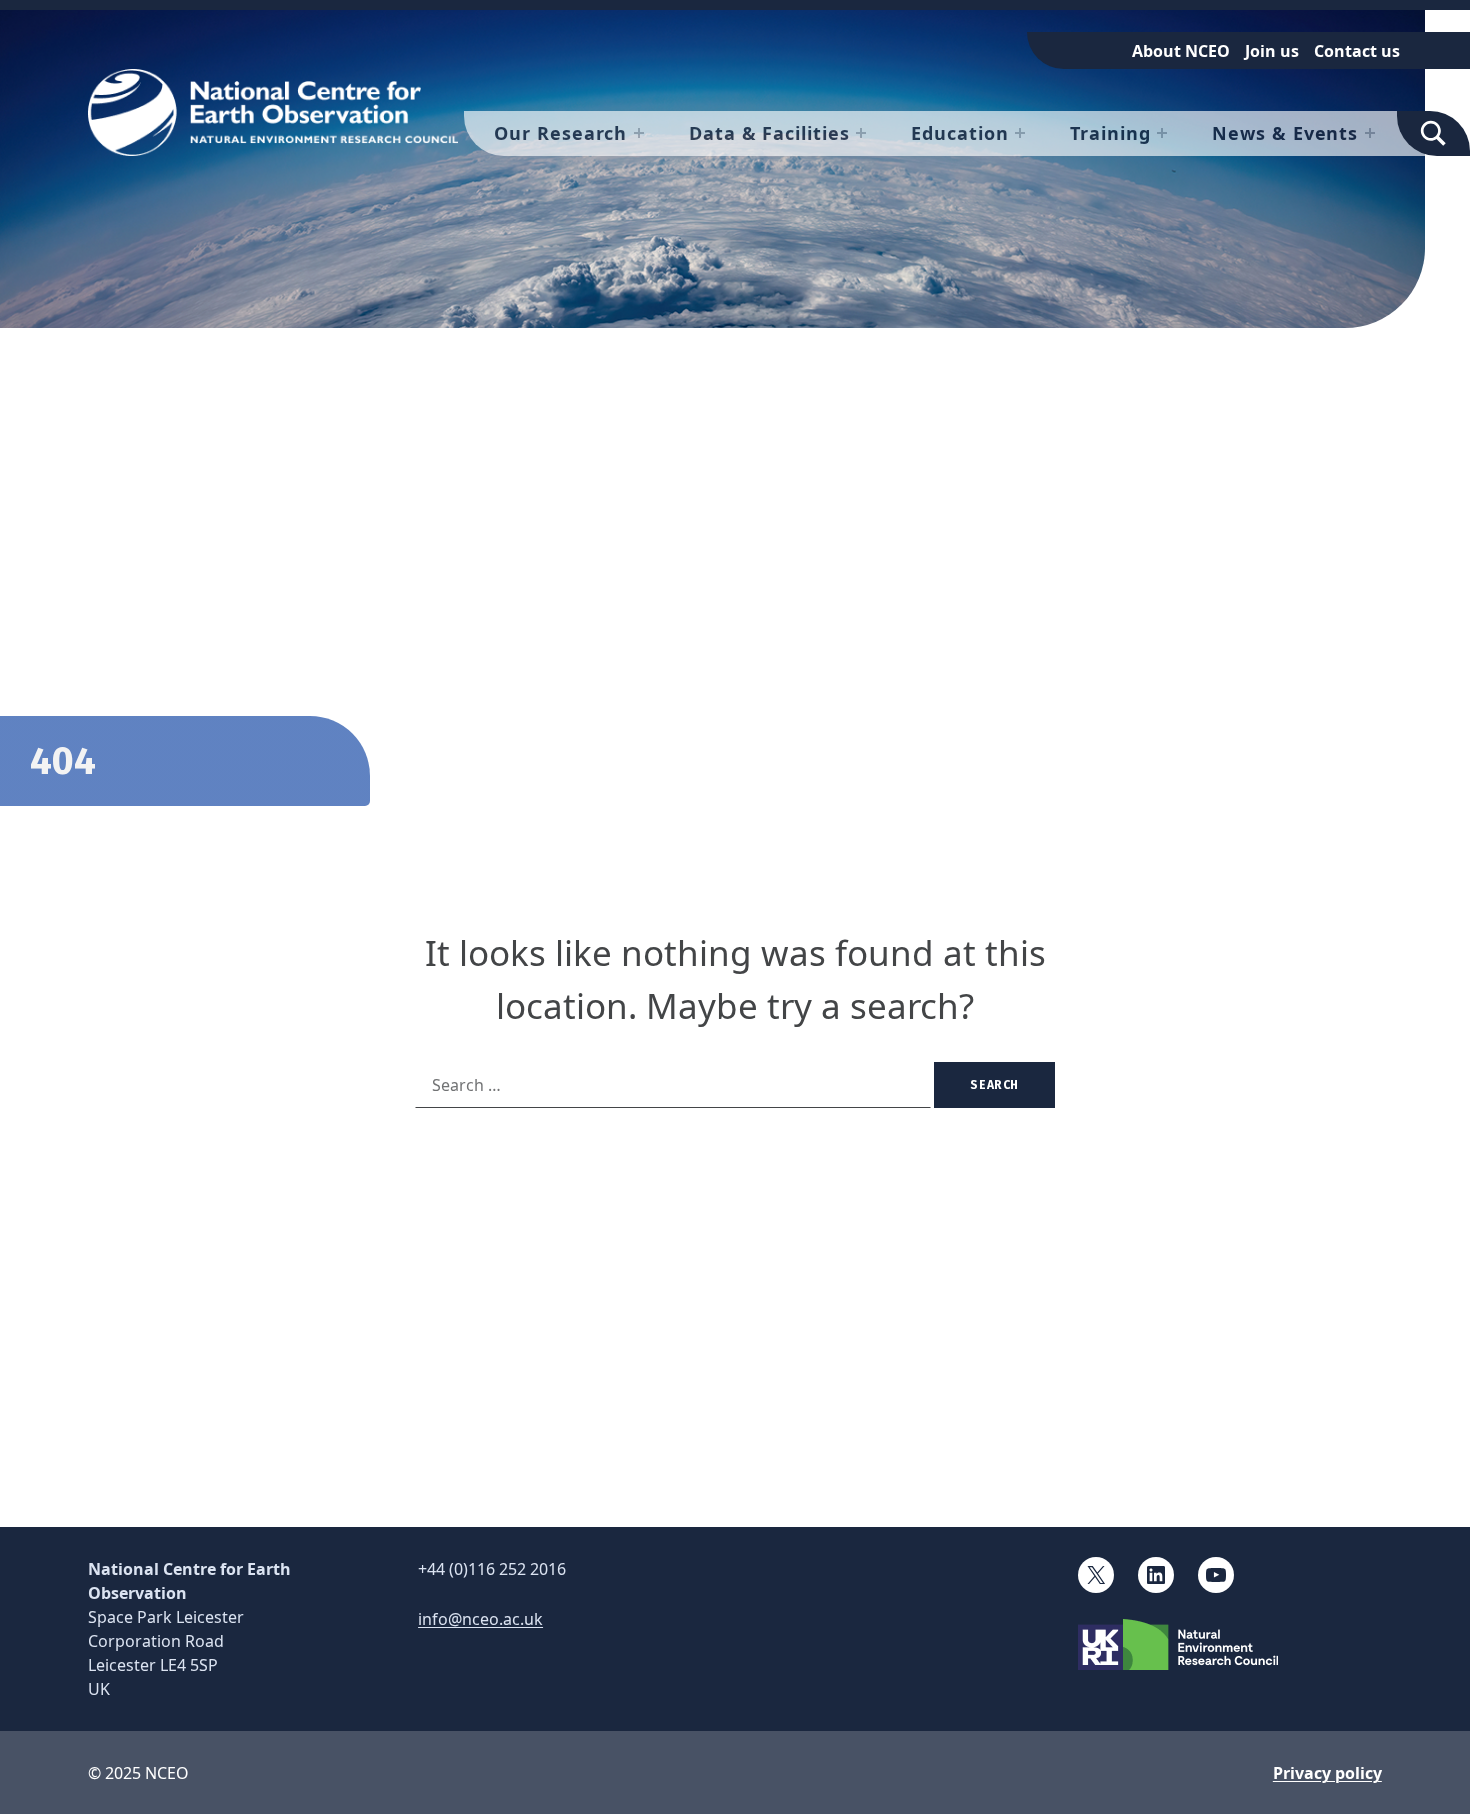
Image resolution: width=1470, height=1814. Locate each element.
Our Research (560, 133)
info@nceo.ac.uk (480, 1619)
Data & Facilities (769, 133)
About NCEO (1181, 51)
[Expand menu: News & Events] (1370, 133)
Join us (1272, 51)
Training (1110, 133)
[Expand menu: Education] (1020, 133)
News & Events (1285, 133)
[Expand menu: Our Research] (639, 133)
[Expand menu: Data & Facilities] (861, 133)
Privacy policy (1327, 1773)
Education (959, 133)
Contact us (1357, 51)
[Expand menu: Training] (1162, 133)
